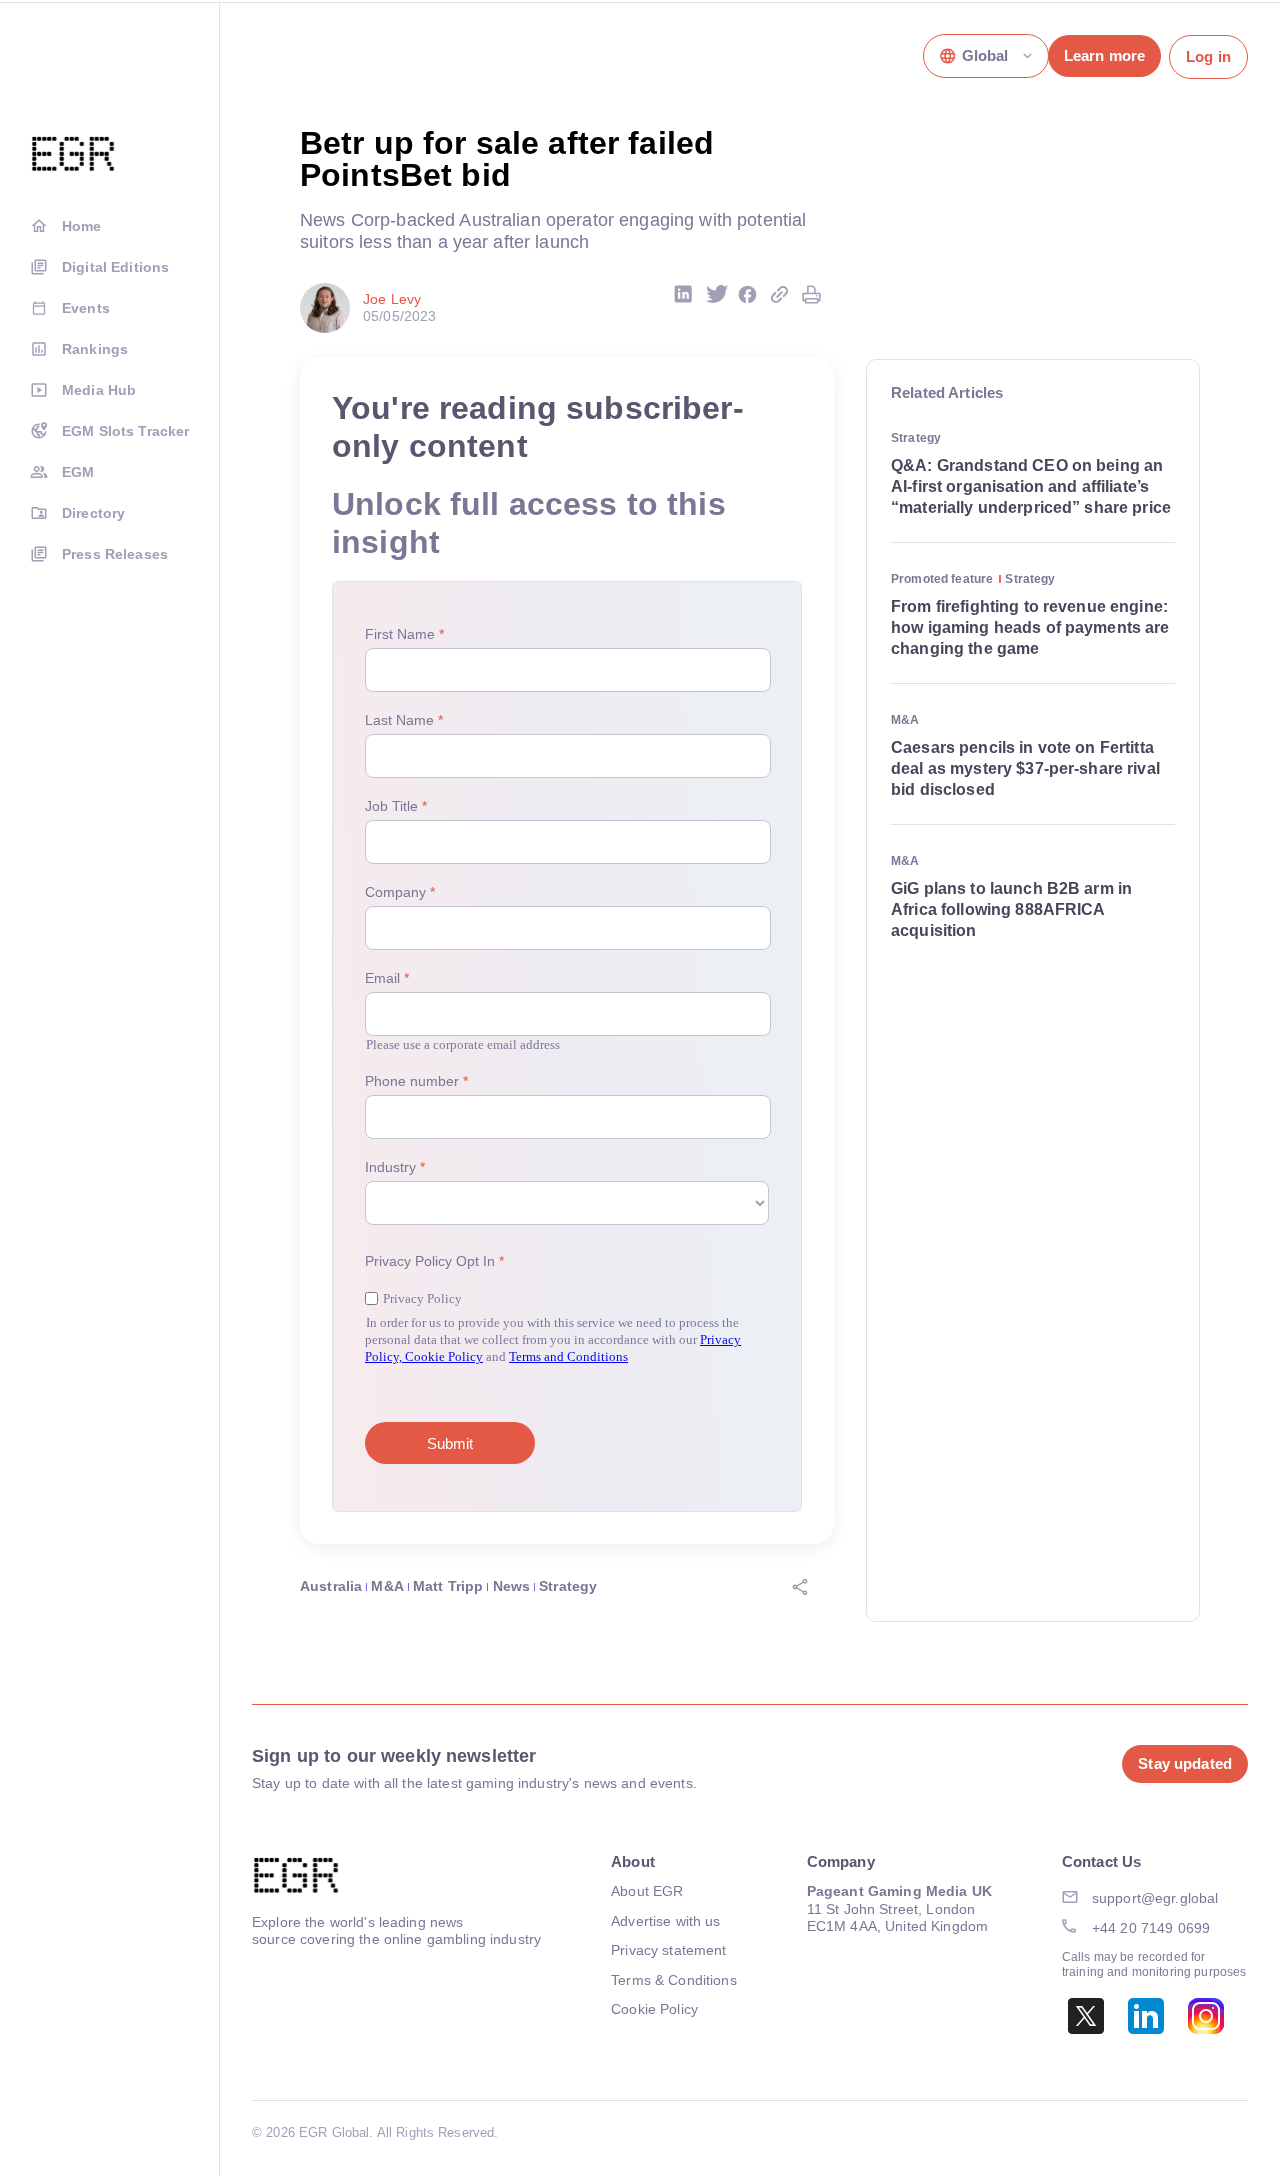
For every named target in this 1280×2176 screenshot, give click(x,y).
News (512, 1586)
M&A (387, 1586)
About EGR (647, 1891)
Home (82, 226)
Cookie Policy (654, 2009)
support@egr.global (1155, 1898)
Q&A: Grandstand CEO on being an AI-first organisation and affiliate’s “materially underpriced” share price (1031, 486)
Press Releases (115, 554)
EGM (78, 472)
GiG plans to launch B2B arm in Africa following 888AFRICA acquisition (1011, 909)
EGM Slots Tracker (125, 431)
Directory (93, 513)
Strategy (568, 1586)
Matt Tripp (448, 1586)
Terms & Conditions (674, 1980)
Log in (1208, 56)
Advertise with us (665, 1921)
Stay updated (1185, 1763)
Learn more (1104, 55)
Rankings (95, 349)
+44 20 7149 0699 (1151, 1928)
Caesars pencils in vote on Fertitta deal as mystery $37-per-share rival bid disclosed (1025, 768)
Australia (331, 1586)
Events (86, 308)
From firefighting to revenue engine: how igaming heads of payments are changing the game (1030, 627)
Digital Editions (115, 267)
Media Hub (99, 390)
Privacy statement (668, 1950)
